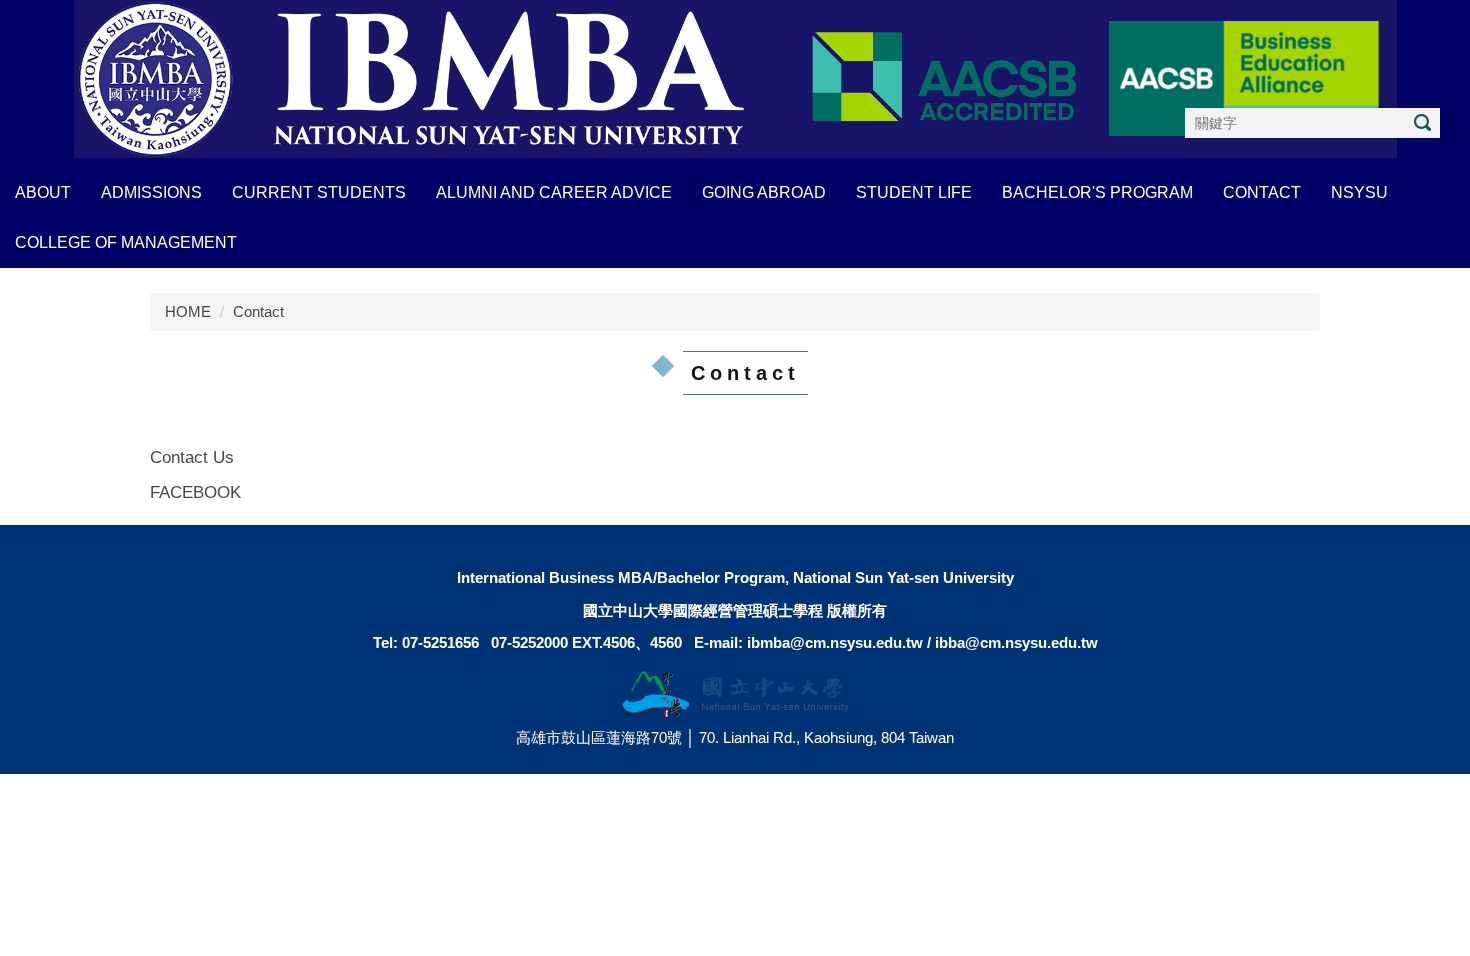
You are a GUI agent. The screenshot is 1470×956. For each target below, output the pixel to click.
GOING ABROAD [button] (764, 192)
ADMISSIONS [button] (151, 192)
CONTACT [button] (1262, 192)
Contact (258, 311)
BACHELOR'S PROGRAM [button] (1097, 192)
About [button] (43, 192)
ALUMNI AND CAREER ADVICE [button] (554, 192)
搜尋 (1422, 122)
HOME (188, 311)
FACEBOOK (195, 492)
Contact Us (192, 457)
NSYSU (1359, 192)
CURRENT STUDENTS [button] (319, 192)
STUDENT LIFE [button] (914, 192)
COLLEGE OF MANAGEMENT (126, 242)
